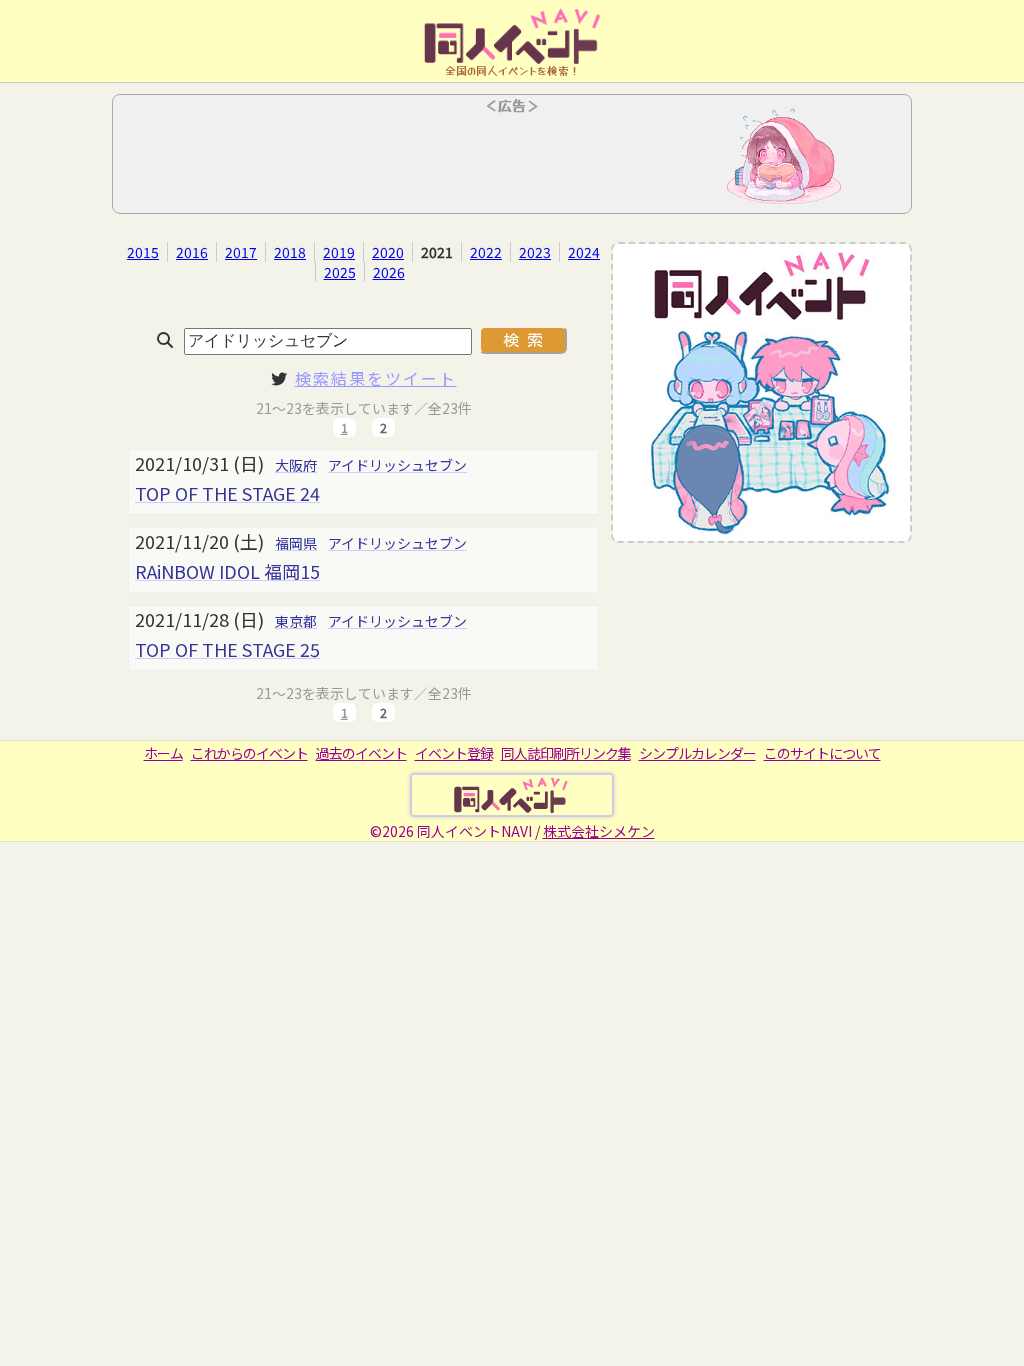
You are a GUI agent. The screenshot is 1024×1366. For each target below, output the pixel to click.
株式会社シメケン (599, 831)
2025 (340, 272)
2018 (290, 252)
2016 (192, 252)
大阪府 (296, 465)
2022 (486, 252)
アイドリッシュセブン (397, 465)
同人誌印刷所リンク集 (566, 753)
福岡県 (296, 543)
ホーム (163, 753)
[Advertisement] (512, 160)
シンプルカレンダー (697, 753)
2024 (584, 252)
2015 (143, 252)
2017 (241, 252)
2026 (389, 272)
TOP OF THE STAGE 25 (227, 649)
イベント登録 (454, 753)
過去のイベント (361, 753)
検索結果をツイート (376, 378)
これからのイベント (249, 753)
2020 (388, 252)
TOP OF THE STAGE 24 (227, 493)
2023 (535, 252)
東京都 (296, 621)
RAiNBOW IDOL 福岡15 (227, 571)
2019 (339, 252)
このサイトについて (822, 753)
